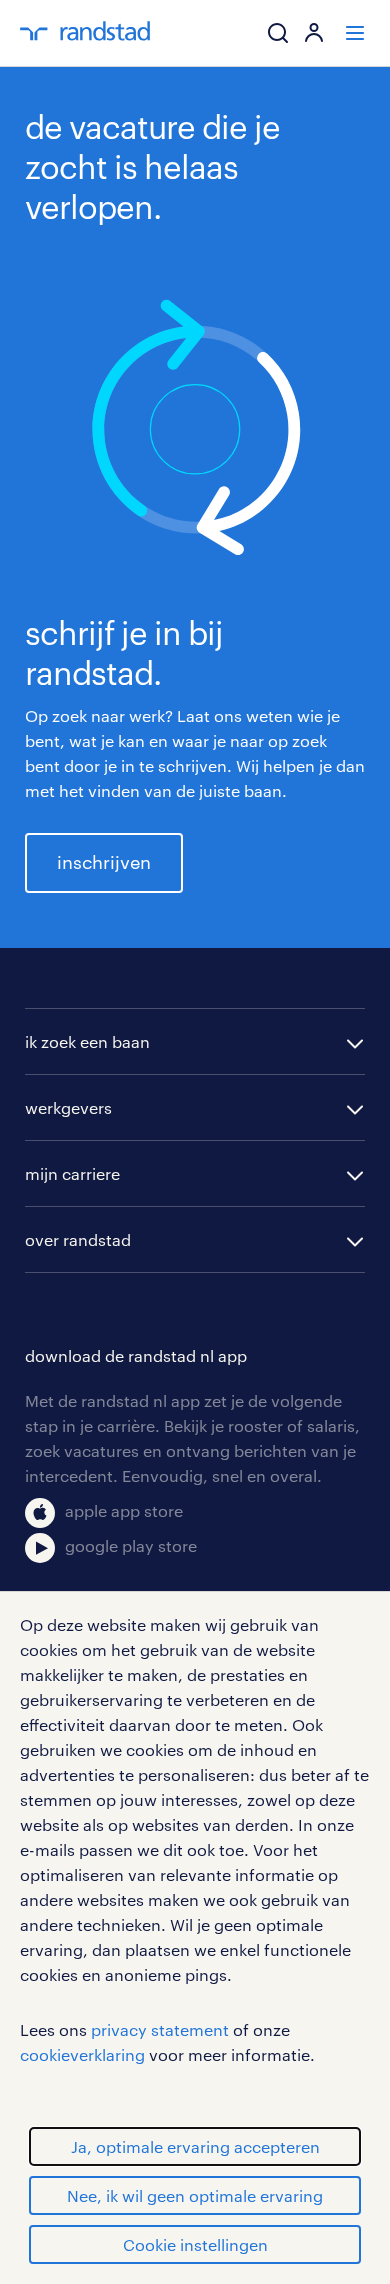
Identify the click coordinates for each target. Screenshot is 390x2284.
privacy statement (160, 2029)
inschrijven (104, 862)
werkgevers (68, 1107)
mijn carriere (72, 1173)
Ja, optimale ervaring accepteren (195, 2146)
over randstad (78, 1239)
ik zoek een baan (87, 1041)
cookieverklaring (82, 2054)
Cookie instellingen (195, 2244)
